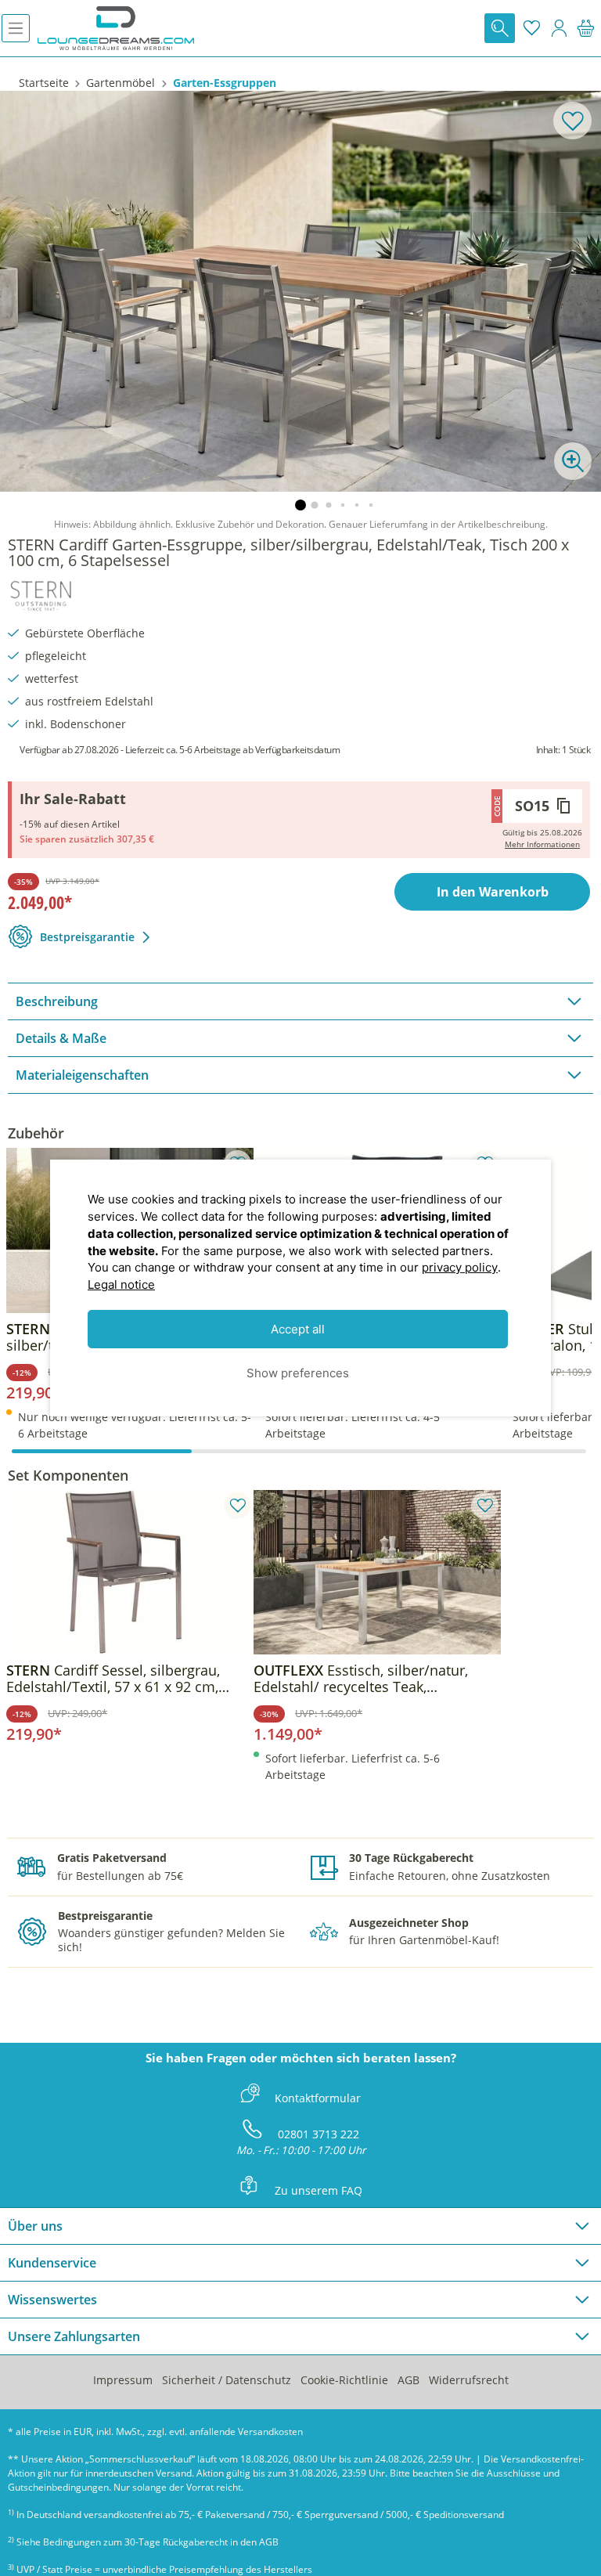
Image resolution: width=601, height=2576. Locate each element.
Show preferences (298, 1372)
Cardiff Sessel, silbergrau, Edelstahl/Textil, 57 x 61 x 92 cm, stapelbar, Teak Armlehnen (113, 1679)
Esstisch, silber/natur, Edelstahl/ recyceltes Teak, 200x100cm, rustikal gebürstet (361, 1679)
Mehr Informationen (542, 844)
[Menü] (16, 28)
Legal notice (121, 1284)
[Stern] (41, 593)
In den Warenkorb (493, 892)
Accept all (298, 1329)
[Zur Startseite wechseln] (116, 28)
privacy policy (460, 1267)
